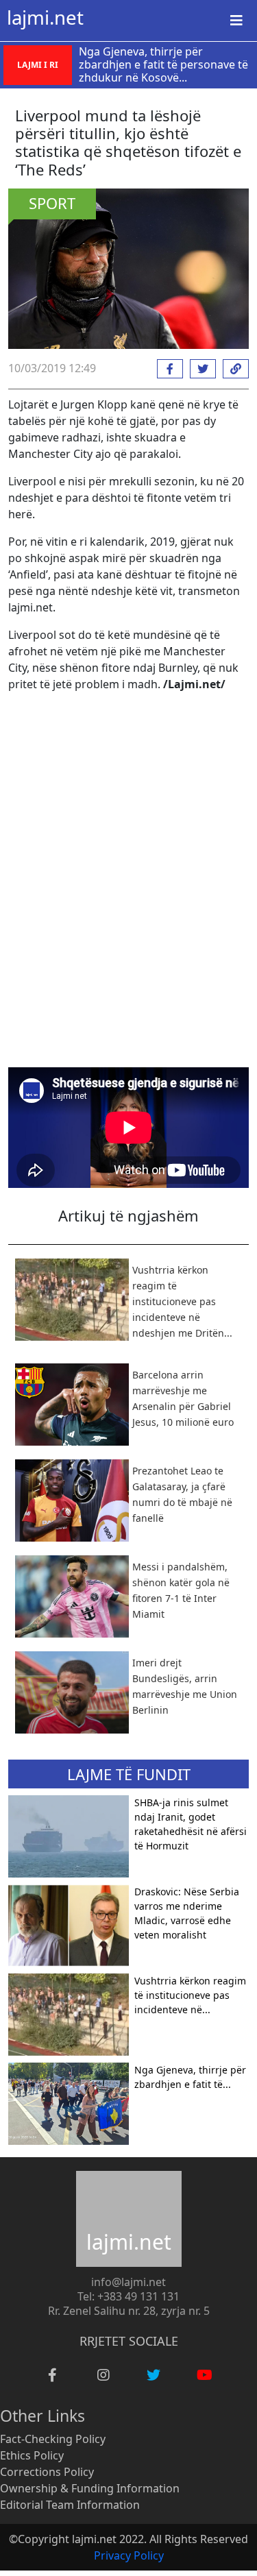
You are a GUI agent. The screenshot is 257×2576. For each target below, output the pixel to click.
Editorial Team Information (70, 2505)
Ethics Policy (32, 2455)
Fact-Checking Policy (53, 2439)
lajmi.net (45, 17)
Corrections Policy (47, 2472)
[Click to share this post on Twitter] (199, 369)
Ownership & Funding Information (90, 2488)
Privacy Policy (129, 2555)
